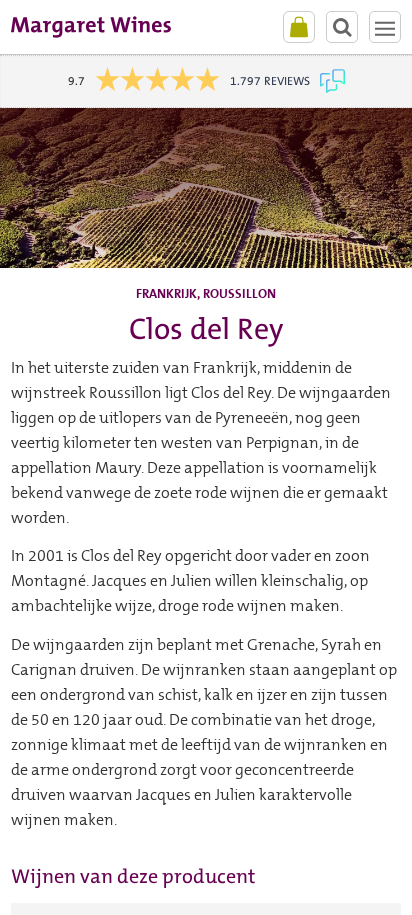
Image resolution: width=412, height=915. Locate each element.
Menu (385, 27)
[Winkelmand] (299, 27)
